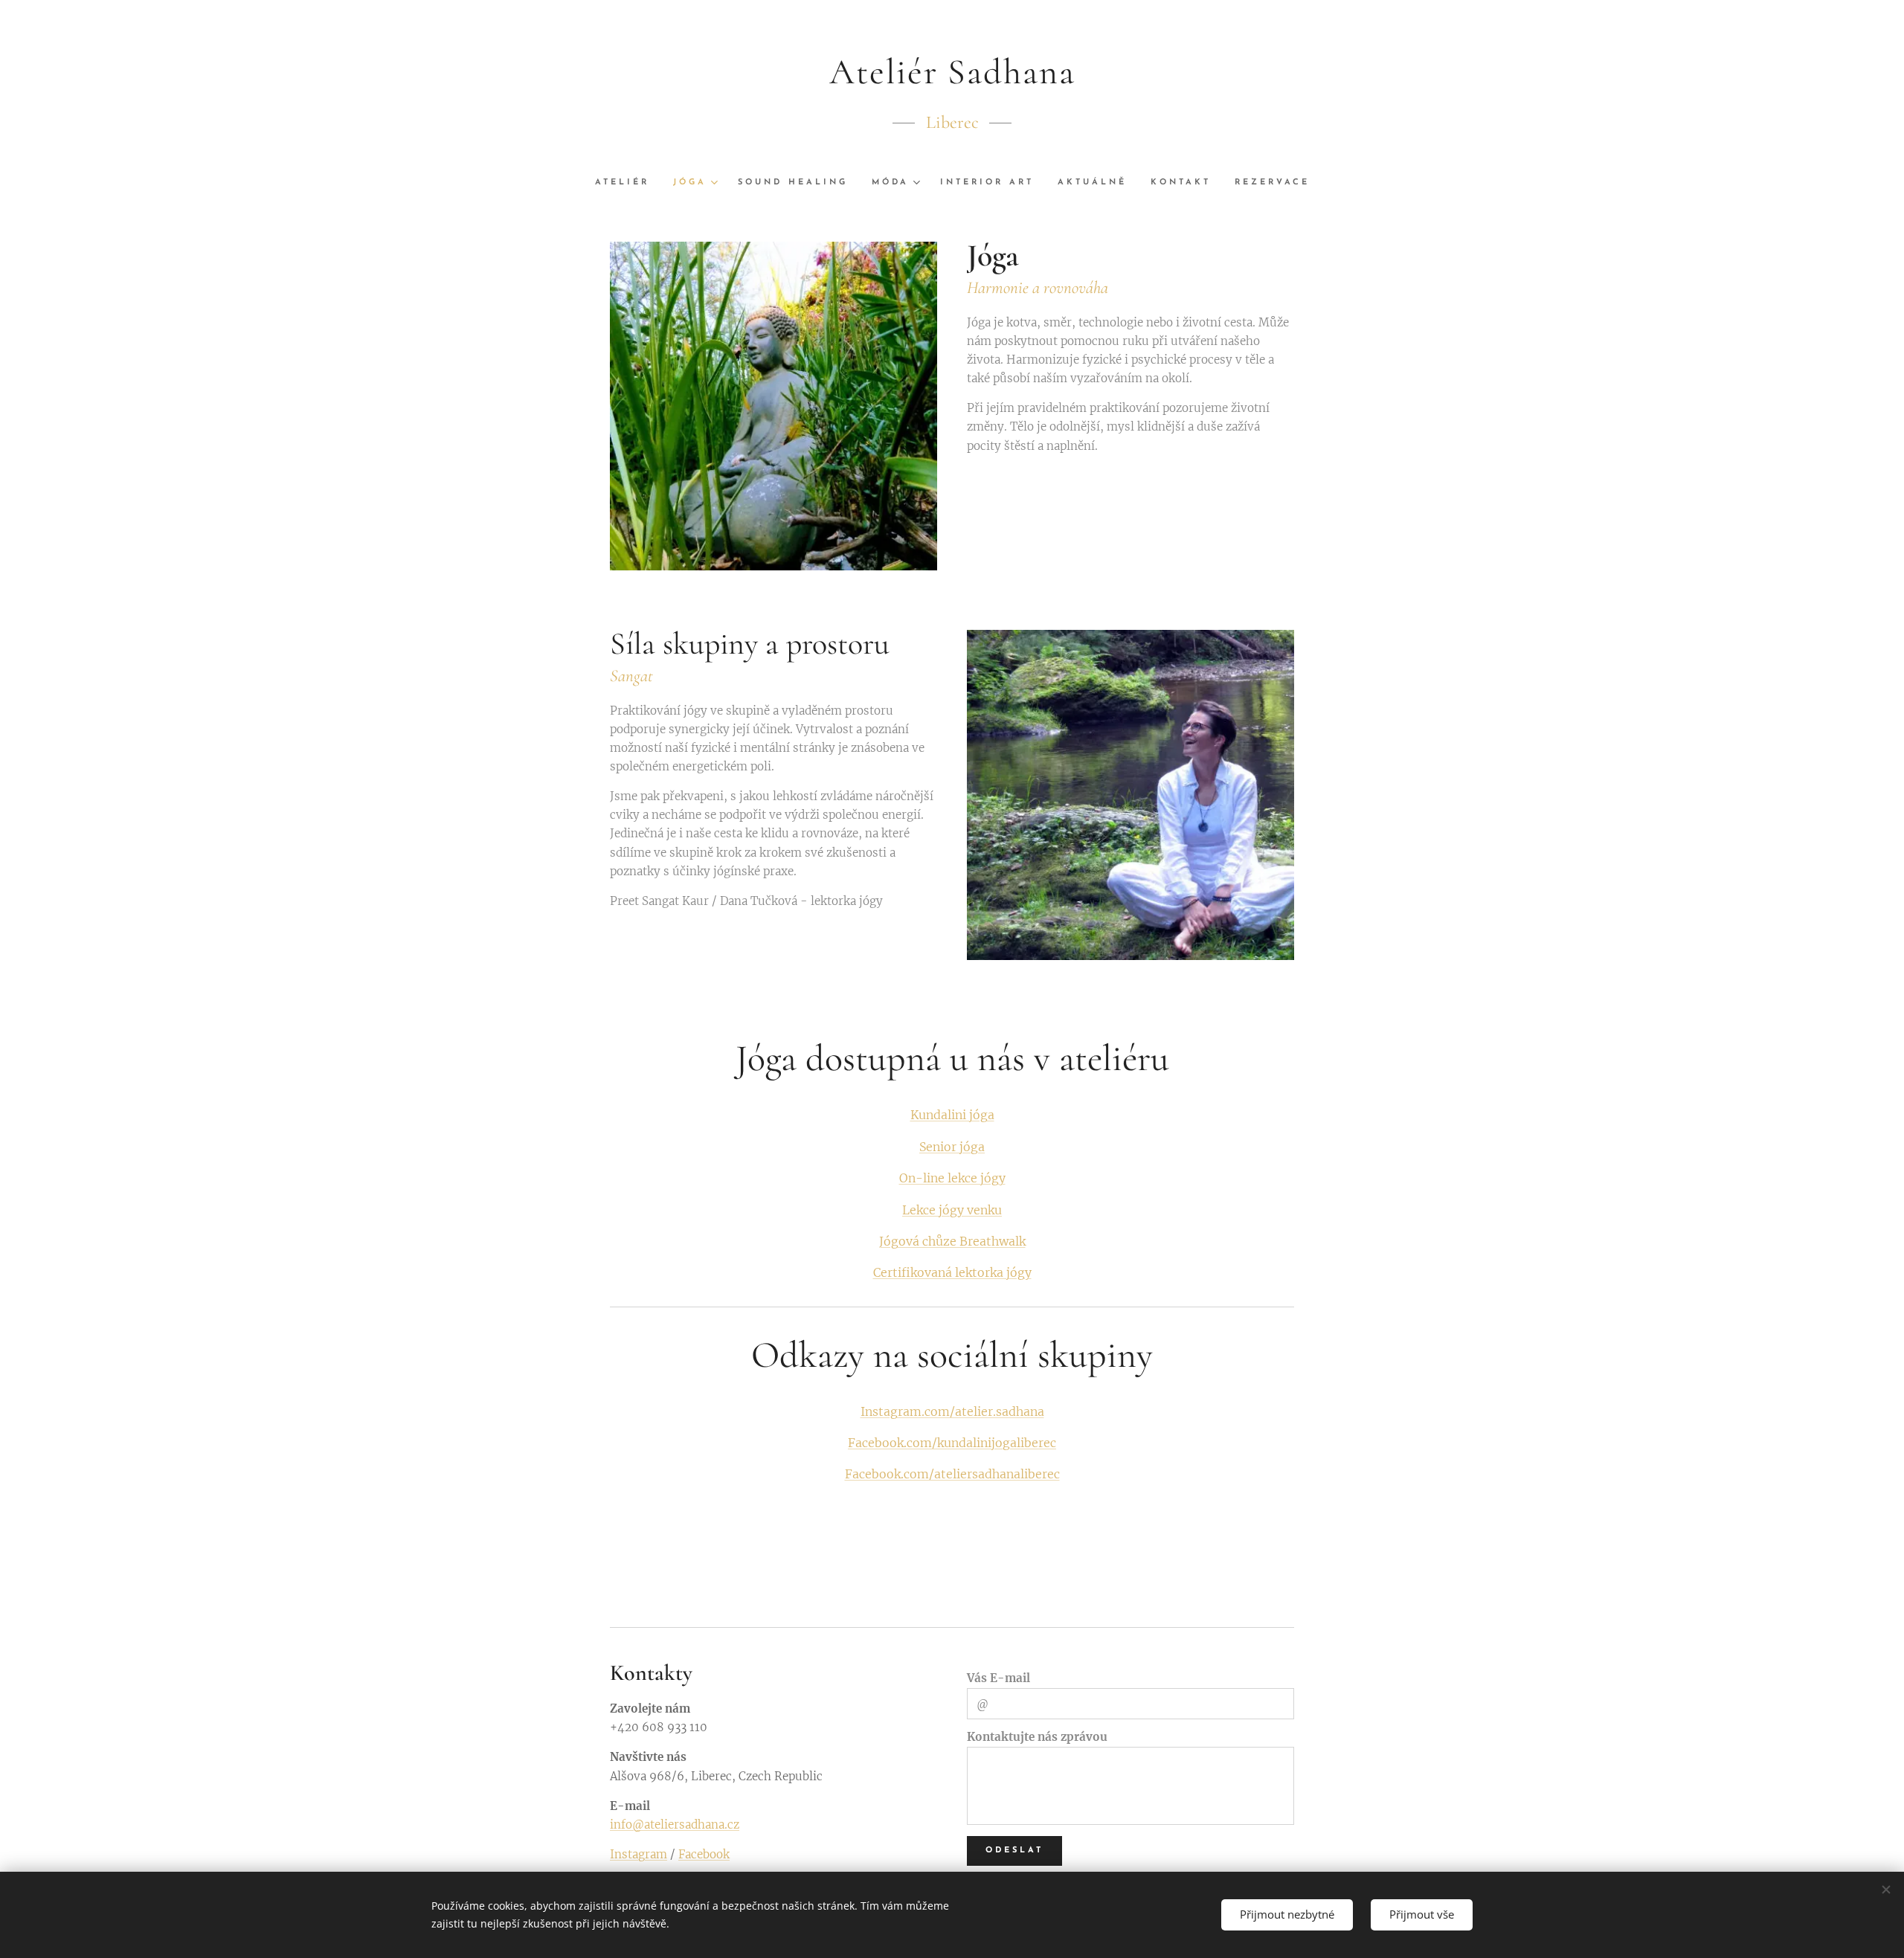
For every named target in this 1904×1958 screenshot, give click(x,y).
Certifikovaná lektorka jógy (952, 1272)
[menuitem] (628, 183)
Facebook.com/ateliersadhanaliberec (952, 1474)
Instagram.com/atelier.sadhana (952, 1411)
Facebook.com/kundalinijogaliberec (952, 1443)
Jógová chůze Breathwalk (952, 1241)
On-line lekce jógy (952, 1178)
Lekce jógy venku (952, 1210)
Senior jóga (952, 1147)
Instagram (639, 1854)
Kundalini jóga (952, 1115)
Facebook (704, 1854)
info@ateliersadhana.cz (675, 1825)
